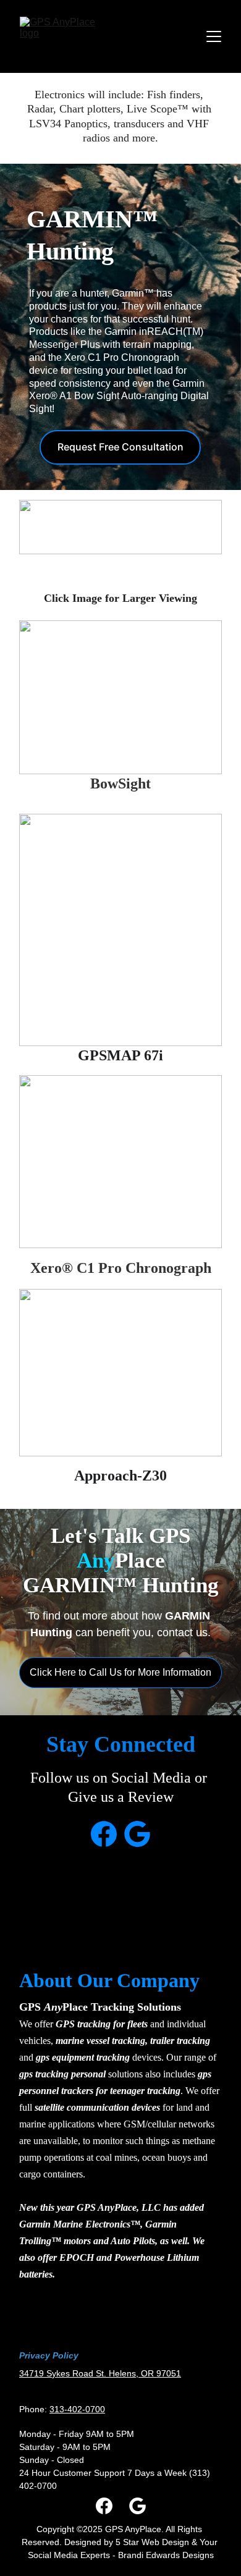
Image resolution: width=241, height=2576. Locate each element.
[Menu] (214, 36)
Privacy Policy (49, 2355)
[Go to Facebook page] (104, 1834)
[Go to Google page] (137, 1834)
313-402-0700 (77, 2409)
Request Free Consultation (120, 447)
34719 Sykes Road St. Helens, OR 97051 (100, 2373)
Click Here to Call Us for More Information (120, 1672)
